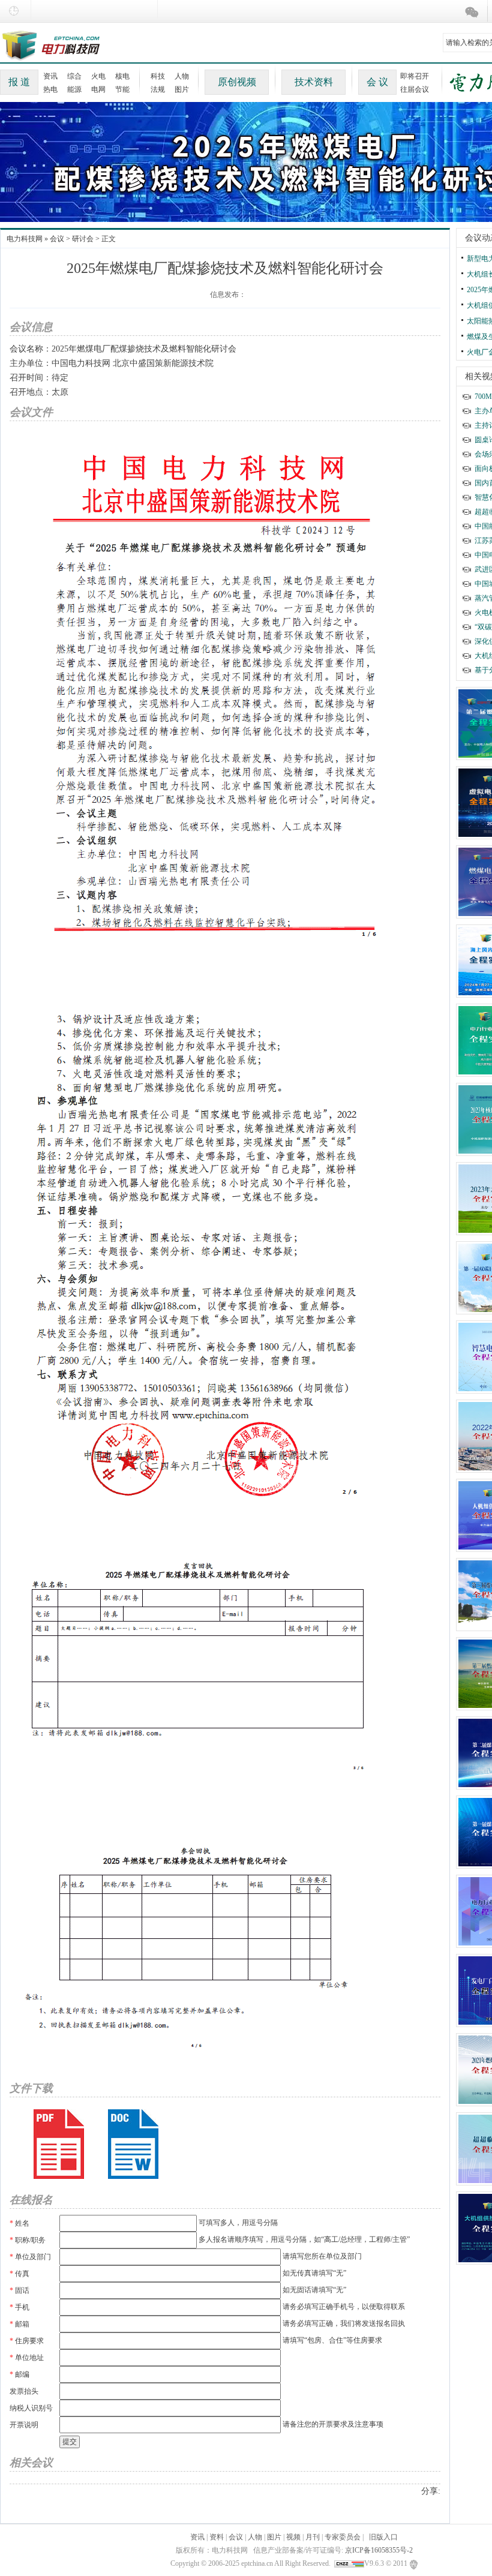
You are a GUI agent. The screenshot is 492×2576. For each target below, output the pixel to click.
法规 (158, 89)
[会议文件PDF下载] (59, 2144)
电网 (98, 89)
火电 (98, 76)
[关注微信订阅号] (474, 12)
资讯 (50, 76)
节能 (122, 89)
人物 (182, 76)
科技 (158, 76)
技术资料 (314, 82)
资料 (217, 2537)
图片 (182, 89)
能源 (74, 89)
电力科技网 (25, 239)
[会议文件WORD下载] (133, 2144)
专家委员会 (343, 2537)
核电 (122, 76)
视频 (293, 2537)
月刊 (313, 2537)
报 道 (19, 82)
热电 (50, 89)
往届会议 (415, 89)
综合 (74, 76)
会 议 (377, 82)
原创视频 (237, 82)
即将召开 (415, 76)
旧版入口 (383, 2537)
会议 (57, 239)
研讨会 (83, 239)
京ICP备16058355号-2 (379, 2550)
